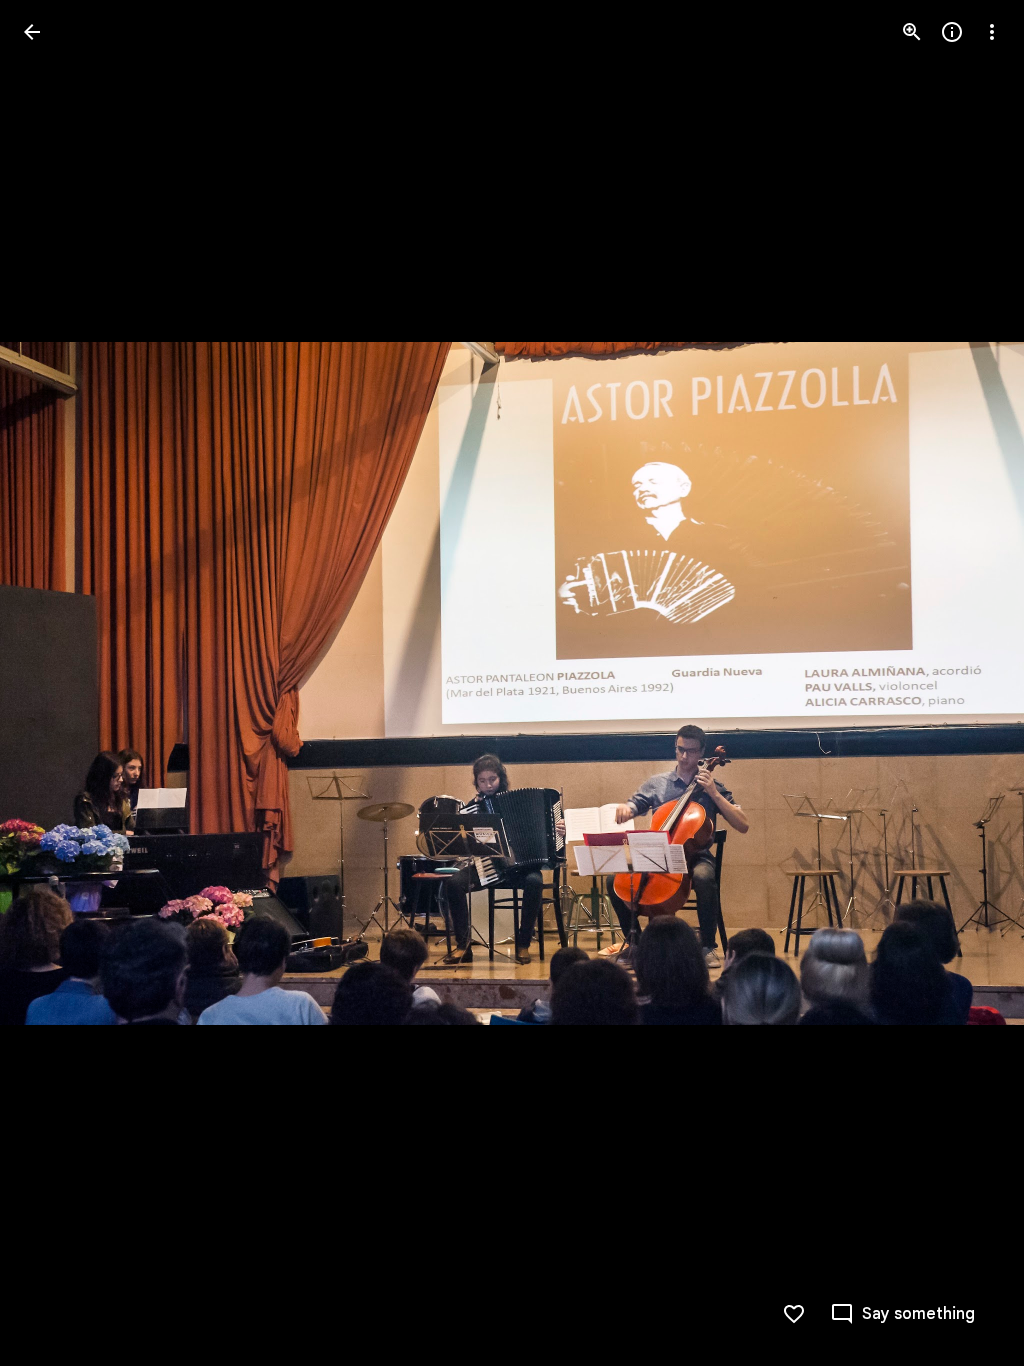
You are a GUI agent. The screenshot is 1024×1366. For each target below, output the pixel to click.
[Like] (794, 1314)
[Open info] (952, 32)
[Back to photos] (32, 32)
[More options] (992, 32)
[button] (56, 683)
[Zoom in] (912, 32)
